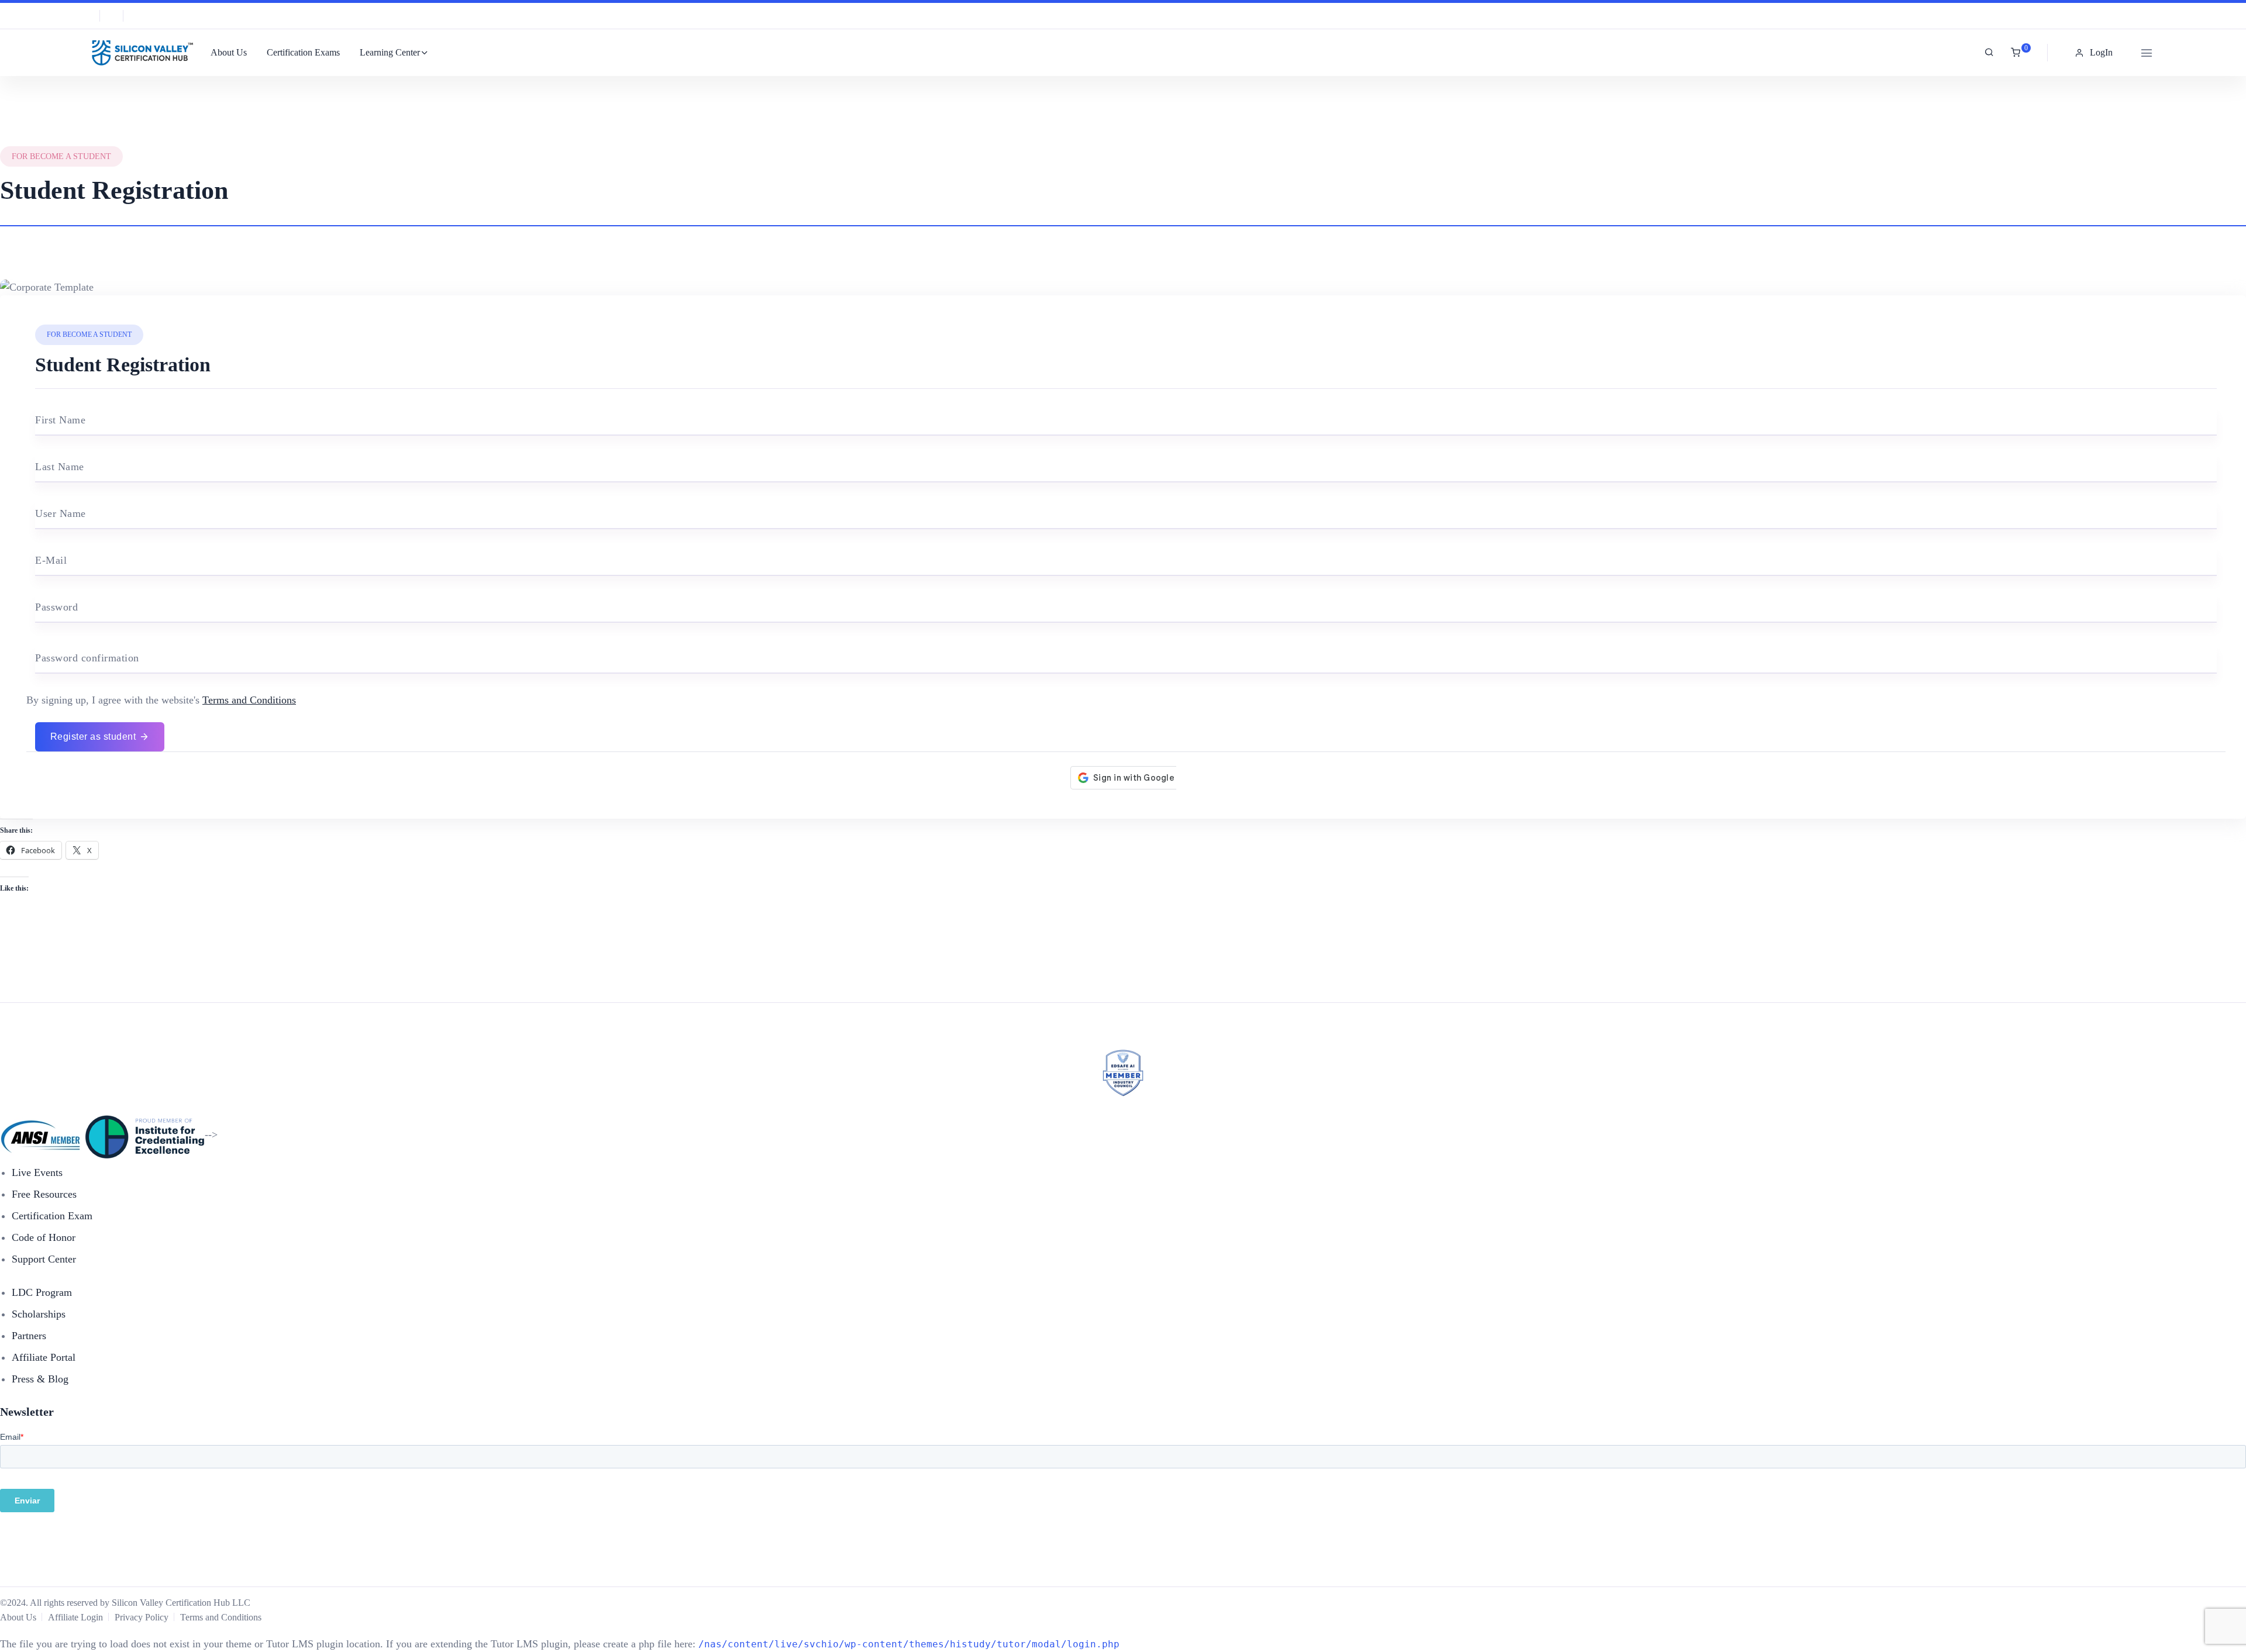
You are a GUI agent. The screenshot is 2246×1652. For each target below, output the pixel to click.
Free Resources (44, 1194)
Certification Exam (52, 1216)
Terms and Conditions (249, 700)
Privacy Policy (142, 1617)
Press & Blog (40, 1379)
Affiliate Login (75, 1617)
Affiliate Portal (44, 1357)
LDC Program (42, 1292)
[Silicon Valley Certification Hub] (140, 53)
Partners (29, 1336)
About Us (229, 52)
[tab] (1123, 216)
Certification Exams (303, 52)
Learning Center (390, 52)
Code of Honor (44, 1237)
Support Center (44, 1259)
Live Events (37, 1172)
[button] (2095, 53)
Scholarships (39, 1314)
